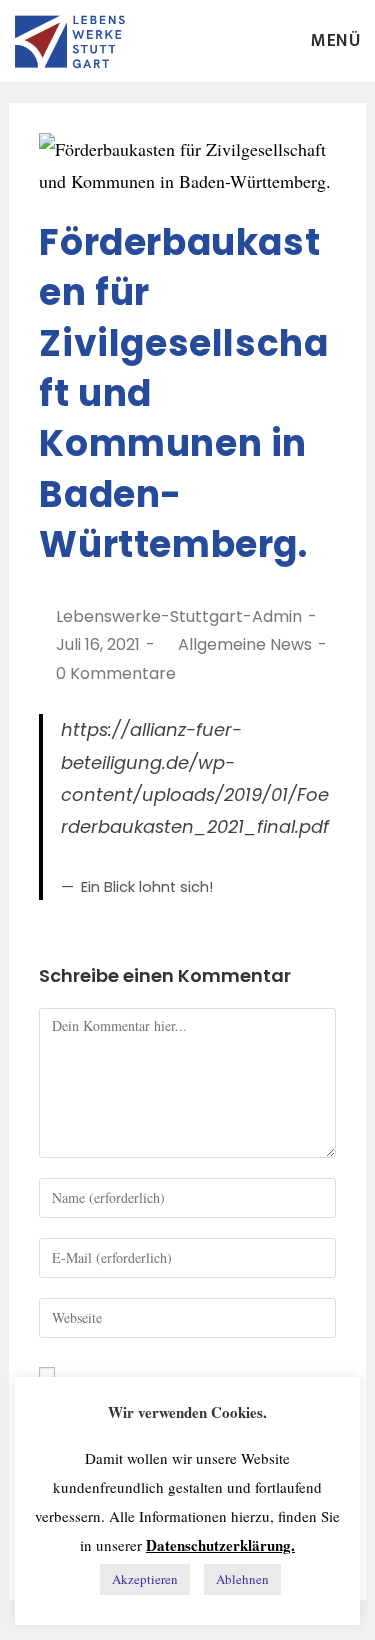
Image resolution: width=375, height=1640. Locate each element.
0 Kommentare (116, 673)
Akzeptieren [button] (145, 1579)
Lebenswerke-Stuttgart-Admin (179, 616)
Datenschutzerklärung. (220, 1545)
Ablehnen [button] (242, 1579)
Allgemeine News (245, 644)
